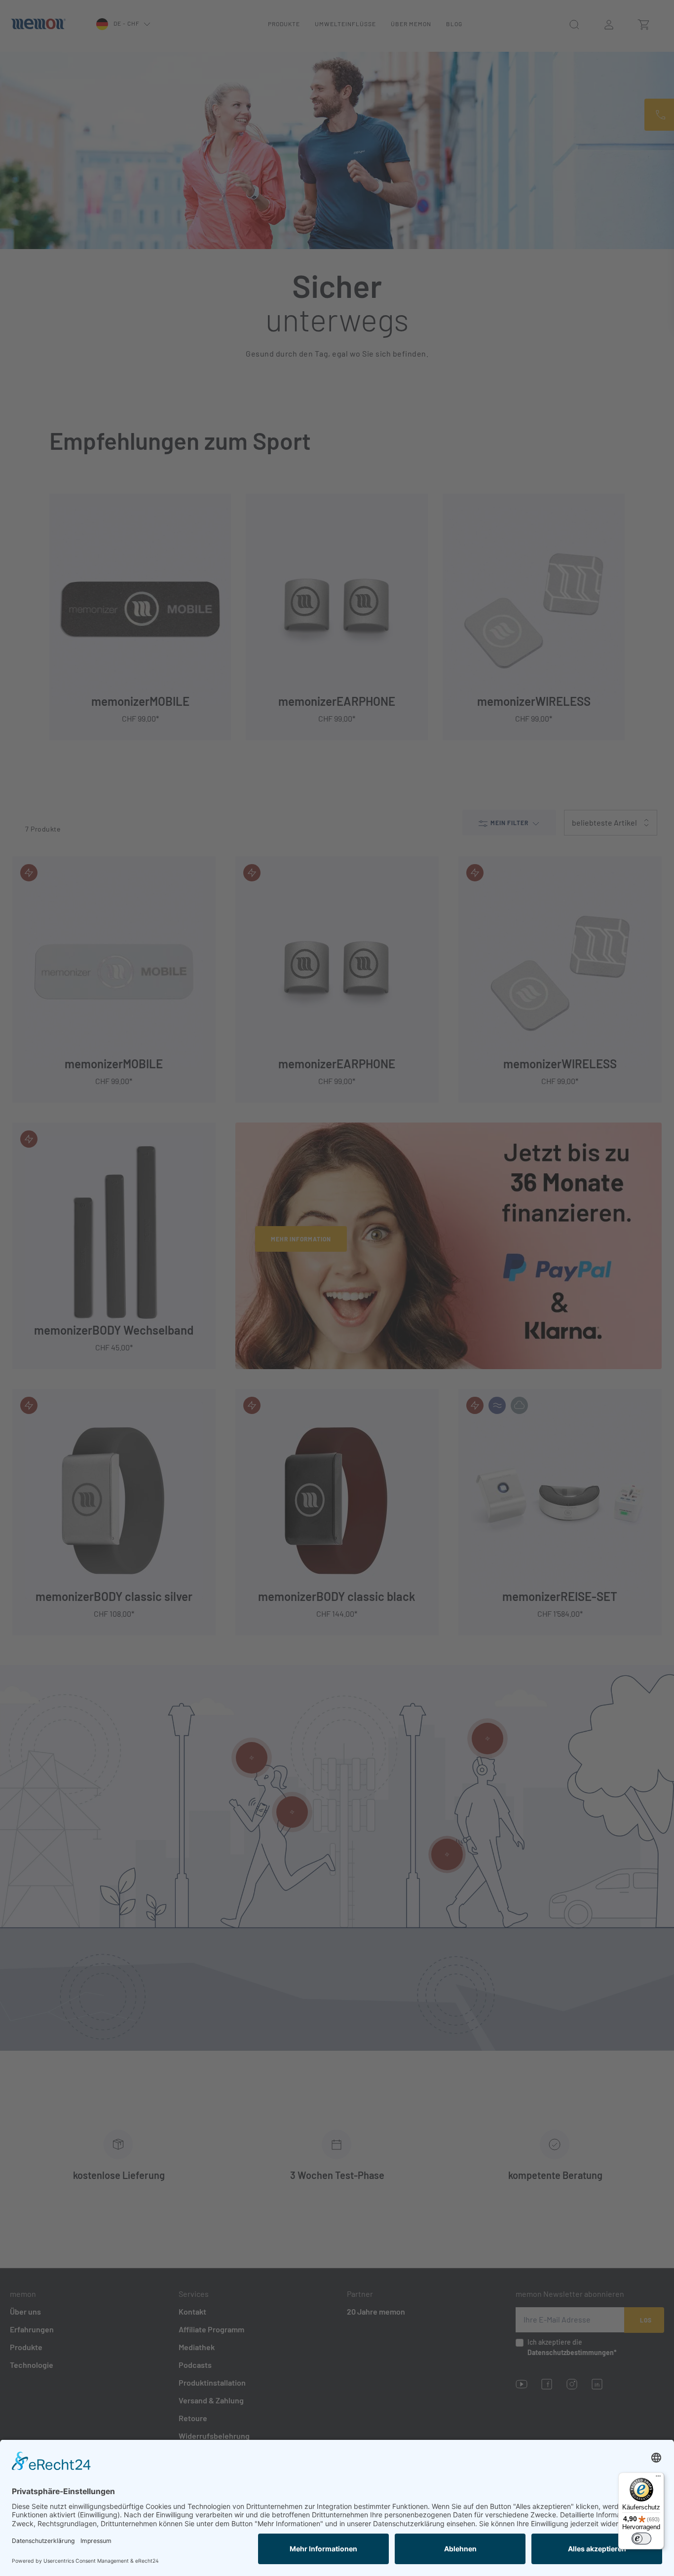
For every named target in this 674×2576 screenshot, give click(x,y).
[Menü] (658, 2478)
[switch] (641, 2539)
